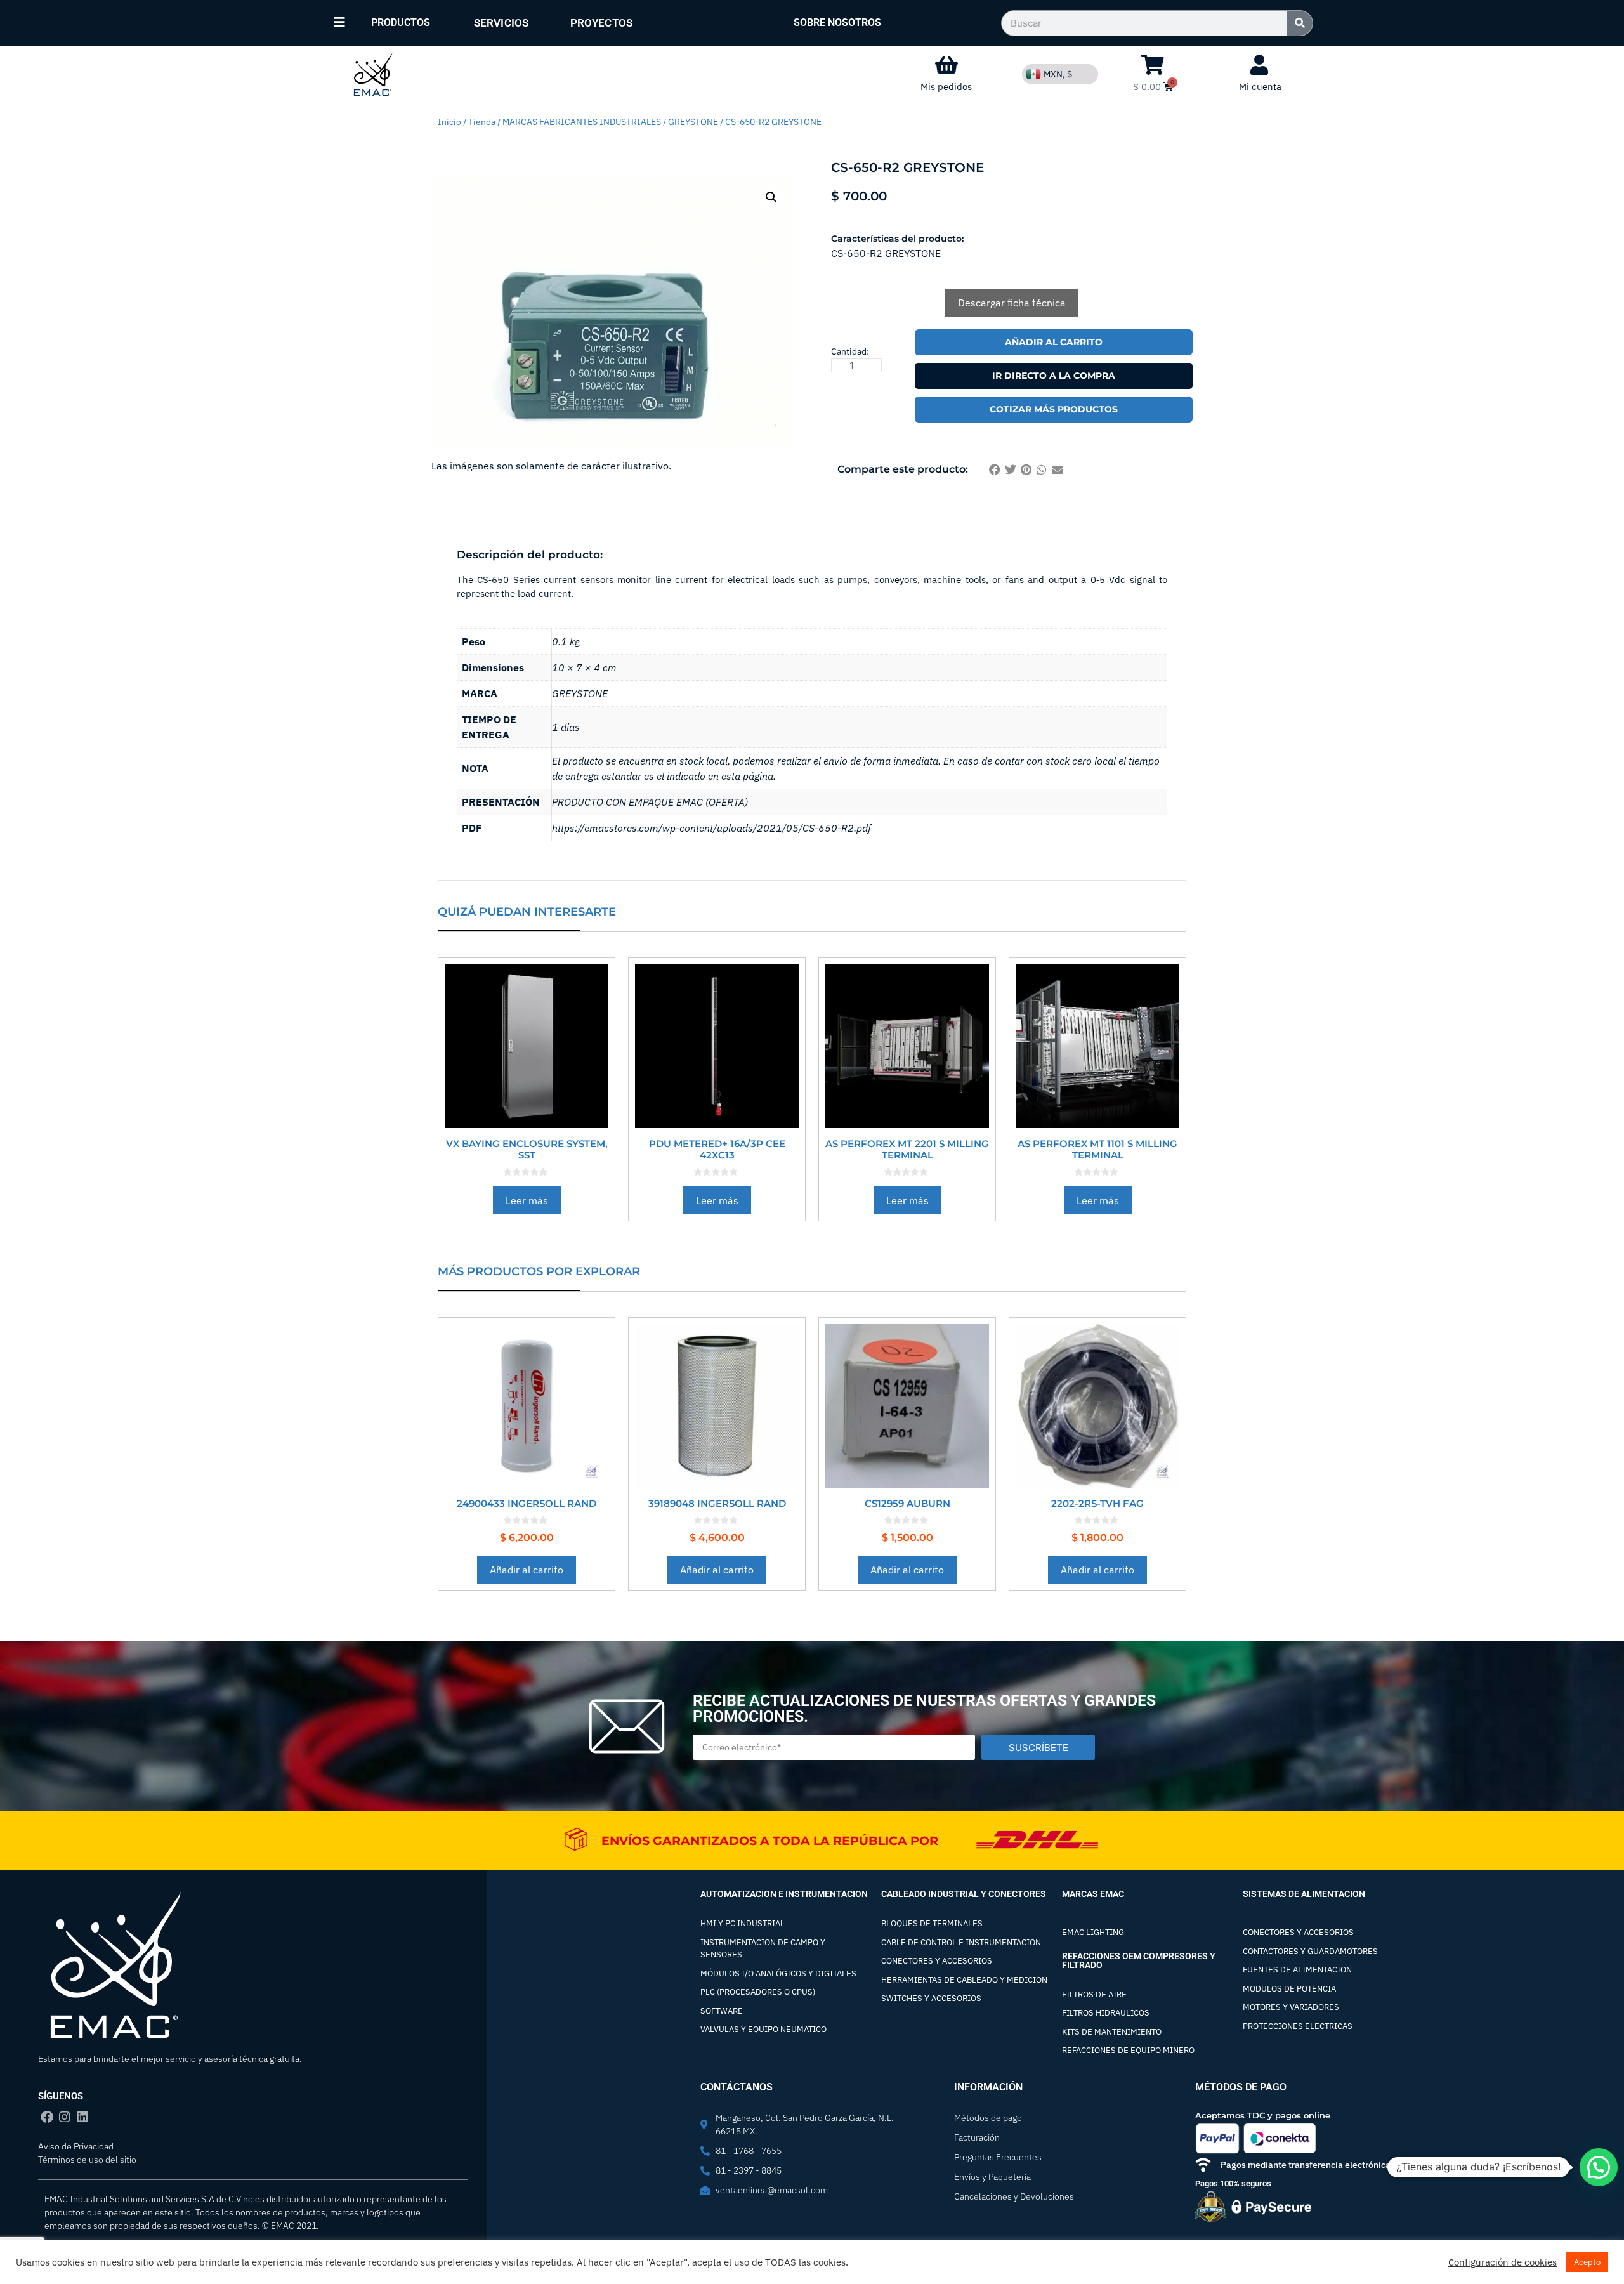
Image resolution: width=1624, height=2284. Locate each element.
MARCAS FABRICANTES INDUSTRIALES (582, 122)
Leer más (527, 1200)
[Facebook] (47, 2117)
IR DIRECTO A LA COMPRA (1054, 376)
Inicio (449, 122)
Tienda (482, 122)
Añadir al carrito (1054, 342)
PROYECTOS (601, 23)
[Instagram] (65, 2117)
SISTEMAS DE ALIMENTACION (1304, 1894)
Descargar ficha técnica (1012, 303)
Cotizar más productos (1054, 409)
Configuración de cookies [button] (1503, 2262)
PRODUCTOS (401, 23)
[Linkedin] (82, 2117)
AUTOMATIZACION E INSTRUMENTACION (784, 1894)
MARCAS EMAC (1093, 1894)
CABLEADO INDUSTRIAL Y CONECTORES (964, 1894)
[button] (771, 197)
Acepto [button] (1587, 2262)
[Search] (1300, 23)
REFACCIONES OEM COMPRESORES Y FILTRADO (1139, 1960)
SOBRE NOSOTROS (837, 23)
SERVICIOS (501, 23)
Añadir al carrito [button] (527, 1570)
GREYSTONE (693, 122)
